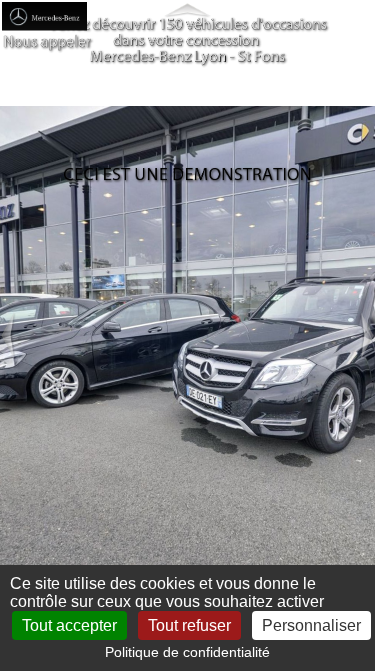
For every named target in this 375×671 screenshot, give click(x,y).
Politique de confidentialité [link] (187, 652)
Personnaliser (311, 625)
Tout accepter (69, 625)
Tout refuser (189, 625)
